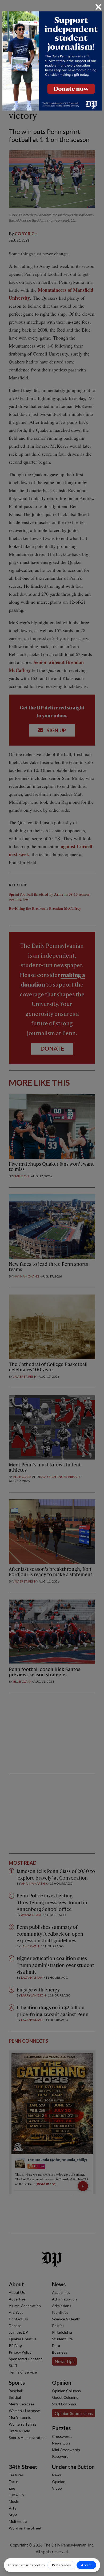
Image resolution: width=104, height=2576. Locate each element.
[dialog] (52, 1288)
